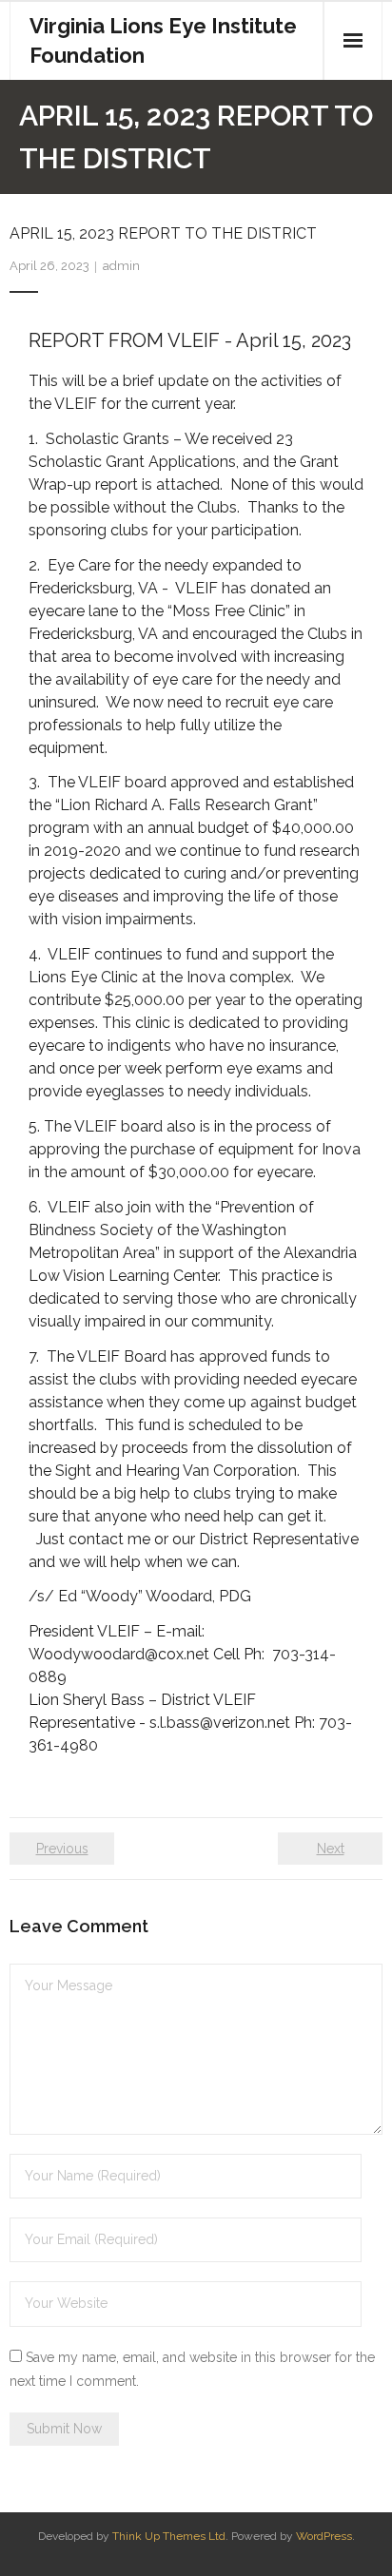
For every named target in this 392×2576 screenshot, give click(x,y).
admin (121, 266)
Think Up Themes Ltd (169, 2536)
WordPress (324, 2536)
